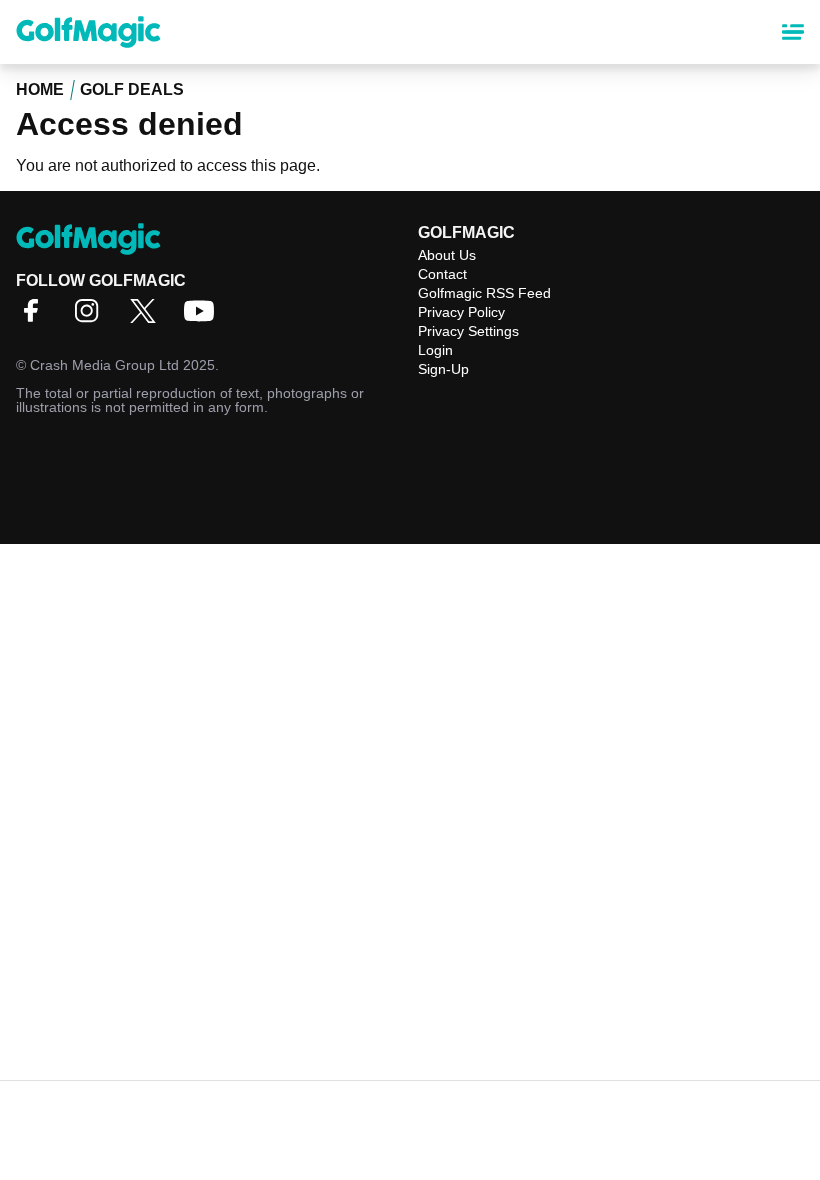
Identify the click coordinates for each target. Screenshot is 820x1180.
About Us (447, 255)
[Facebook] (36, 317)
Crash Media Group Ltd (104, 365)
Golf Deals (132, 89)
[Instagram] (92, 317)
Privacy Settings (468, 331)
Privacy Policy (461, 312)
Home (40, 89)
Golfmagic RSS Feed (484, 293)
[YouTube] (204, 317)
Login (435, 350)
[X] (148, 317)
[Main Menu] (793, 32)
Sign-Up (443, 369)
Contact (442, 274)
